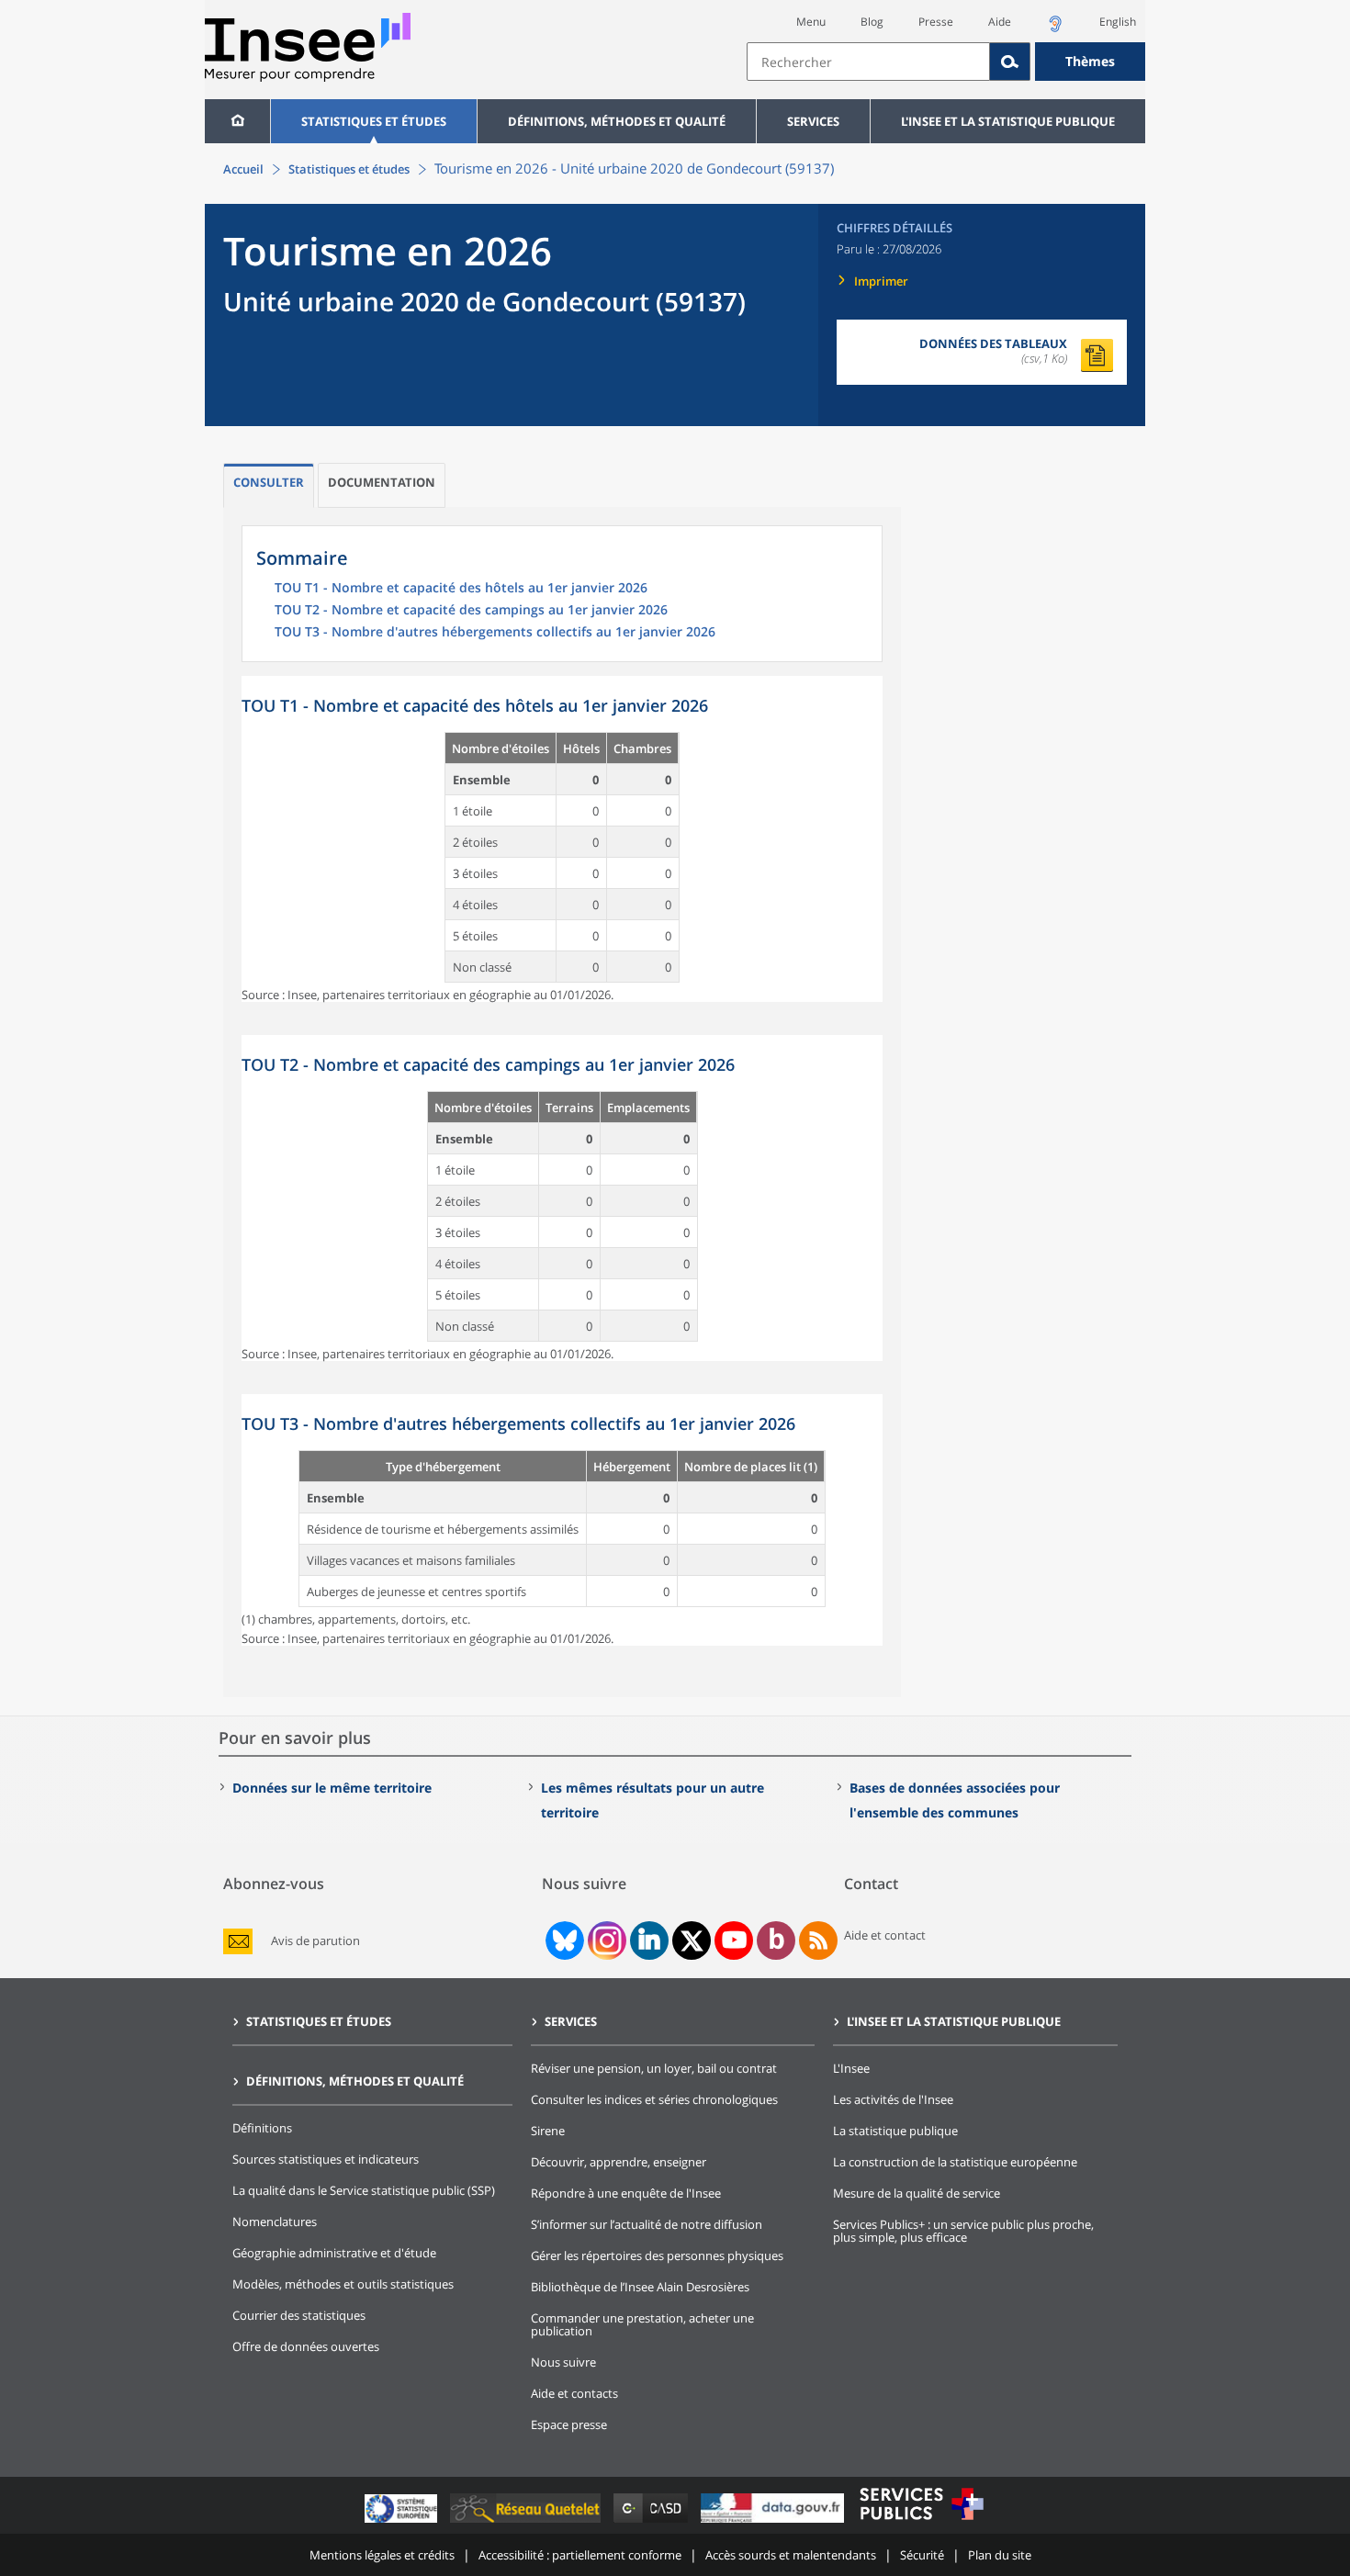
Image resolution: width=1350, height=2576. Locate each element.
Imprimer (881, 281)
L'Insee (851, 2068)
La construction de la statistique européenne (955, 2162)
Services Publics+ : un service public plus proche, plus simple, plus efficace (963, 2231)
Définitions (262, 2128)
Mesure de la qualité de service (917, 2193)
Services (813, 121)
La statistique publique (895, 2131)
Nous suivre (563, 2362)
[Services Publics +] (921, 2522)
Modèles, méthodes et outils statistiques (343, 2284)
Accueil (243, 169)
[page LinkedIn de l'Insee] (649, 1940)
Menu (811, 22)
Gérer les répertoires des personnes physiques (657, 2255)
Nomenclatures (275, 2222)
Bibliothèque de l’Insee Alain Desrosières (640, 2287)
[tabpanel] (562, 839)
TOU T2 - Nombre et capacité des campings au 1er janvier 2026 (471, 611)
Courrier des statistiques (299, 2315)
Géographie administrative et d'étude (334, 2253)
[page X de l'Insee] (692, 1941)
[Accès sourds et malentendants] (1055, 29)
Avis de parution (315, 1941)
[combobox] (946, 62)
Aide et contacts (574, 2393)
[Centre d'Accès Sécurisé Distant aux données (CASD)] (652, 2522)
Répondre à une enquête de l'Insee (626, 2193)
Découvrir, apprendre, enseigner (619, 2162)
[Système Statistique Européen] (403, 2522)
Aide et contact (885, 1935)
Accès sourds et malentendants (791, 2555)
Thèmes (1090, 61)
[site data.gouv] (774, 2522)
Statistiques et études (374, 121)
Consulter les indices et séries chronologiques (654, 2099)
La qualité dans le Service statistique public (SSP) (364, 2190)
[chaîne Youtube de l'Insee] (734, 1940)
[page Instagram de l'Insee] (605, 1940)
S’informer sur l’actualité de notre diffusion (647, 2224)
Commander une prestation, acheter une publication (642, 2324)
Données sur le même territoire (332, 1788)
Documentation (382, 482)
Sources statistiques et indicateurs (326, 2159)
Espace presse (569, 2424)
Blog (872, 22)
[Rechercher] (1010, 62)
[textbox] (868, 62)
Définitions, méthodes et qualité (617, 121)
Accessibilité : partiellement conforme (580, 2555)
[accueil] (237, 121)
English (1118, 22)
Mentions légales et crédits (382, 2555)
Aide (1000, 22)
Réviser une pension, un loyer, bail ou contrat (654, 2068)
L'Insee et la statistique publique (1008, 121)
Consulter (269, 482)
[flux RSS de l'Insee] (818, 1940)
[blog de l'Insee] (776, 1940)
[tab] (269, 485)
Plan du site (1000, 2555)
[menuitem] (237, 121)
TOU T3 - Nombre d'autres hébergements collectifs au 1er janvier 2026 (495, 633)
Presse (936, 22)
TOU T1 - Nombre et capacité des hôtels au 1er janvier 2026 (461, 589)
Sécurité (922, 2555)
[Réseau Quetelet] (527, 2522)
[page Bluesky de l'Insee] (563, 1940)
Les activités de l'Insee (893, 2099)
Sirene (548, 2131)
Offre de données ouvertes (306, 2346)
